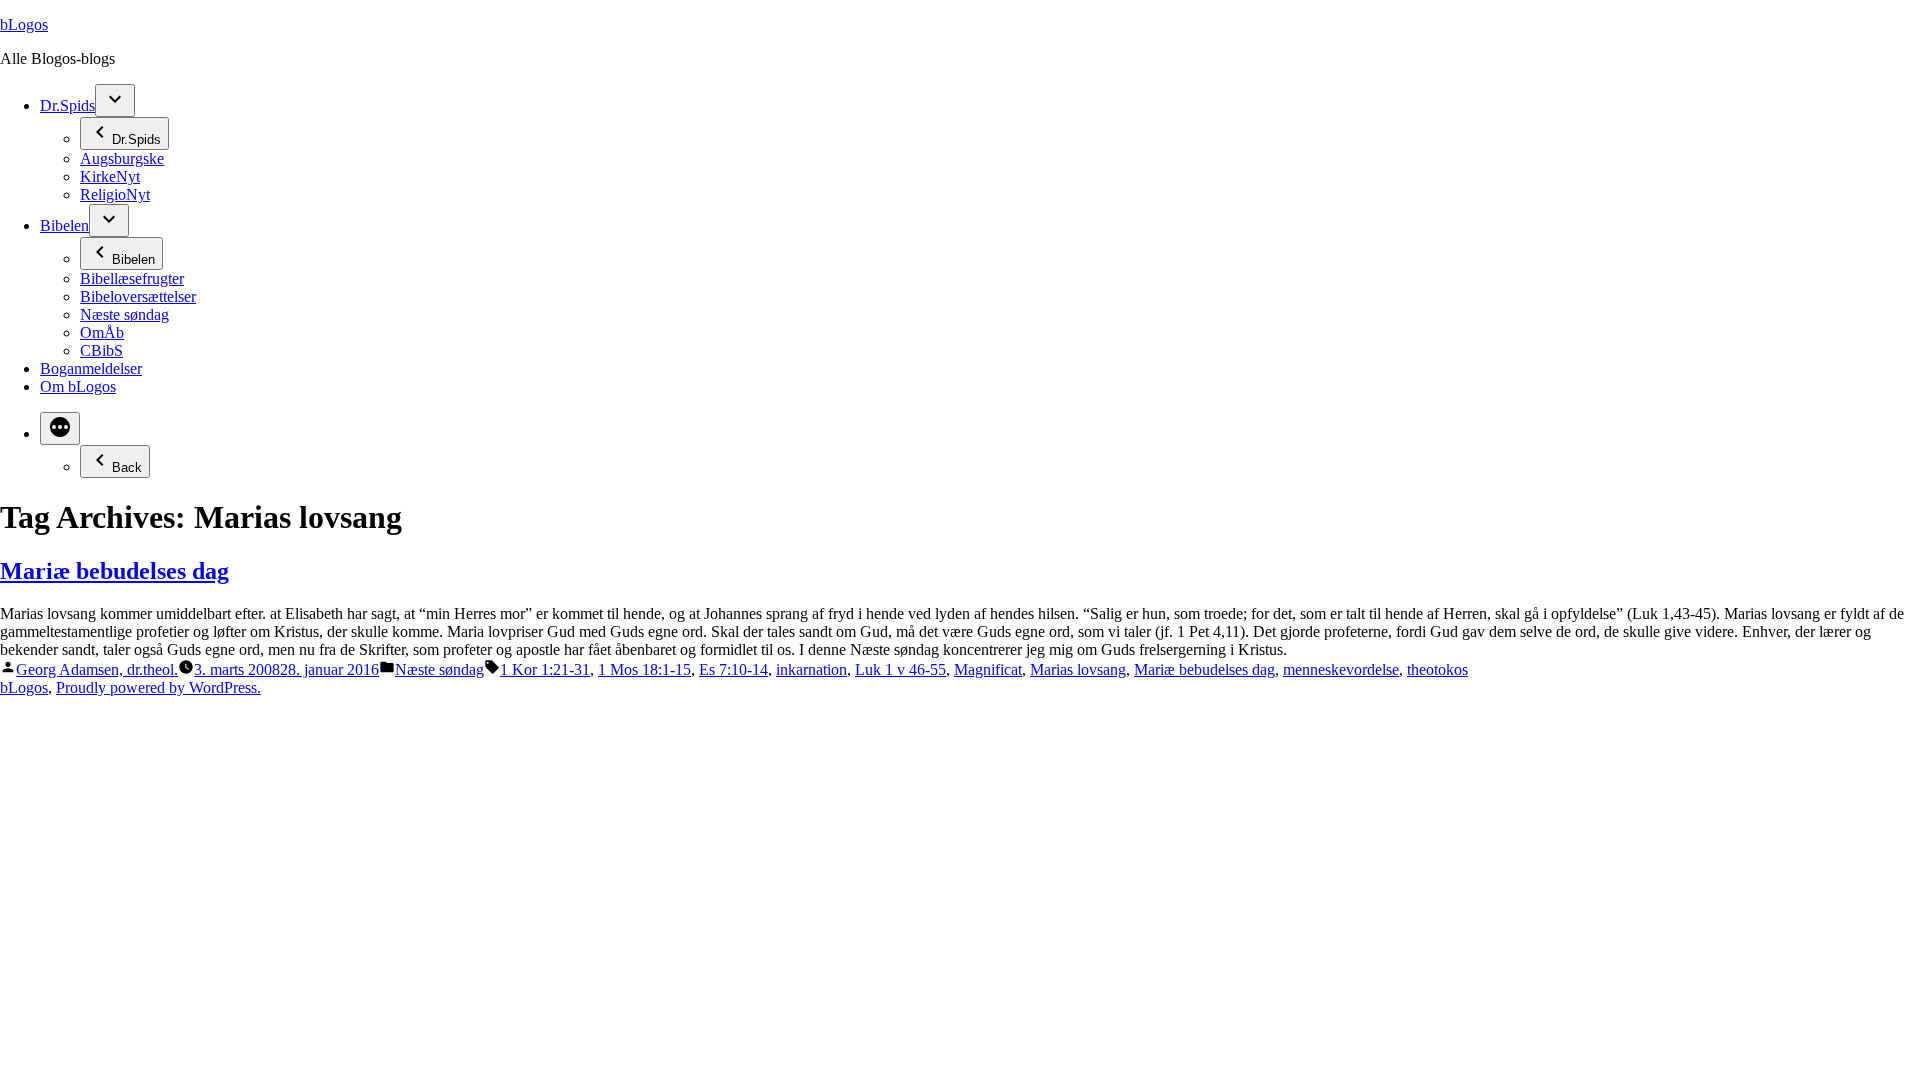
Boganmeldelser (91, 368)
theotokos (1437, 669)
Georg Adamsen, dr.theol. (97, 669)
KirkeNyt (110, 176)
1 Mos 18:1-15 (644, 669)
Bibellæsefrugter (132, 278)
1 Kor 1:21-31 (545, 669)
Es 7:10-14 (733, 669)
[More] (60, 428)
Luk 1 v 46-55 (900, 669)
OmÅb (102, 332)
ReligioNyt (115, 194)
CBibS (101, 350)
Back (127, 467)
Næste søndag (124, 314)
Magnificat (988, 669)
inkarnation (811, 669)
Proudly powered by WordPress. (158, 687)
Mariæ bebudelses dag (114, 571)
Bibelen (64, 225)
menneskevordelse (1341, 669)
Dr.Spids (67, 105)
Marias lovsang (1078, 669)
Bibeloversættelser (138, 296)
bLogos (24, 24)
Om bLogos (78, 386)
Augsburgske (122, 158)
